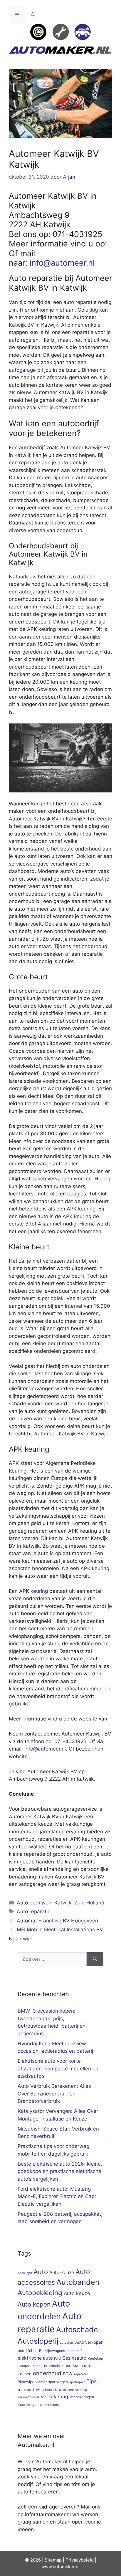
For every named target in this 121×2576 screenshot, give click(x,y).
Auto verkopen (89, 2342)
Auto (41, 2272)
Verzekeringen (82, 2397)
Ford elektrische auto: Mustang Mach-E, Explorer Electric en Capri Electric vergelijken (58, 2196)
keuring (39, 1591)
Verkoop (81, 2390)
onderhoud (47, 2373)
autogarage (22, 370)
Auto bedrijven (34, 1903)
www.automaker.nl (60, 2567)
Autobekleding (40, 2293)
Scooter (41, 2382)
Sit (47, 2560)
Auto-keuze (62, 2272)
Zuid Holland (89, 1903)
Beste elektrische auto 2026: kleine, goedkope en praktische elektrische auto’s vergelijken (60, 2171)
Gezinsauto (74, 2358)
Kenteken (95, 2358)
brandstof (74, 2351)
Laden (38, 2366)
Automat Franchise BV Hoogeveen (57, 1921)
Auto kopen (34, 2304)
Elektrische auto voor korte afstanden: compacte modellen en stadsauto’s (58, 2068)
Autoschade (77, 2330)
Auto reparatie (34, 1912)
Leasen (25, 2374)
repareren (81, 2374)
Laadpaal (25, 2366)
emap (56, 2560)
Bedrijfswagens (52, 2351)
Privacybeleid (80, 2560)
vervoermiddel (28, 2397)
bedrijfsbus (28, 2351)
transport (26, 2390)
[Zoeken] (95, 1959)
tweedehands (47, 2390)
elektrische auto (35, 2358)
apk (29, 2273)
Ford (57, 2359)
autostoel (67, 2343)
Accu (21, 2273)
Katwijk (63, 1903)
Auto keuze (77, 2293)
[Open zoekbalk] (33, 15)
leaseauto (82, 2366)
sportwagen (58, 2382)
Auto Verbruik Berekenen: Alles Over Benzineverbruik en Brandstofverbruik (54, 2094)
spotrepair (77, 2382)
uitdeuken (66, 2390)
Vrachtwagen (28, 2405)
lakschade (52, 2366)
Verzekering (54, 2396)
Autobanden (78, 2282)
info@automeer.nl (62, 263)
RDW (68, 2374)
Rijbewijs (25, 2382)
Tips (91, 2381)
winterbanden (50, 2405)
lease (66, 2366)
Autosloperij (38, 2341)
